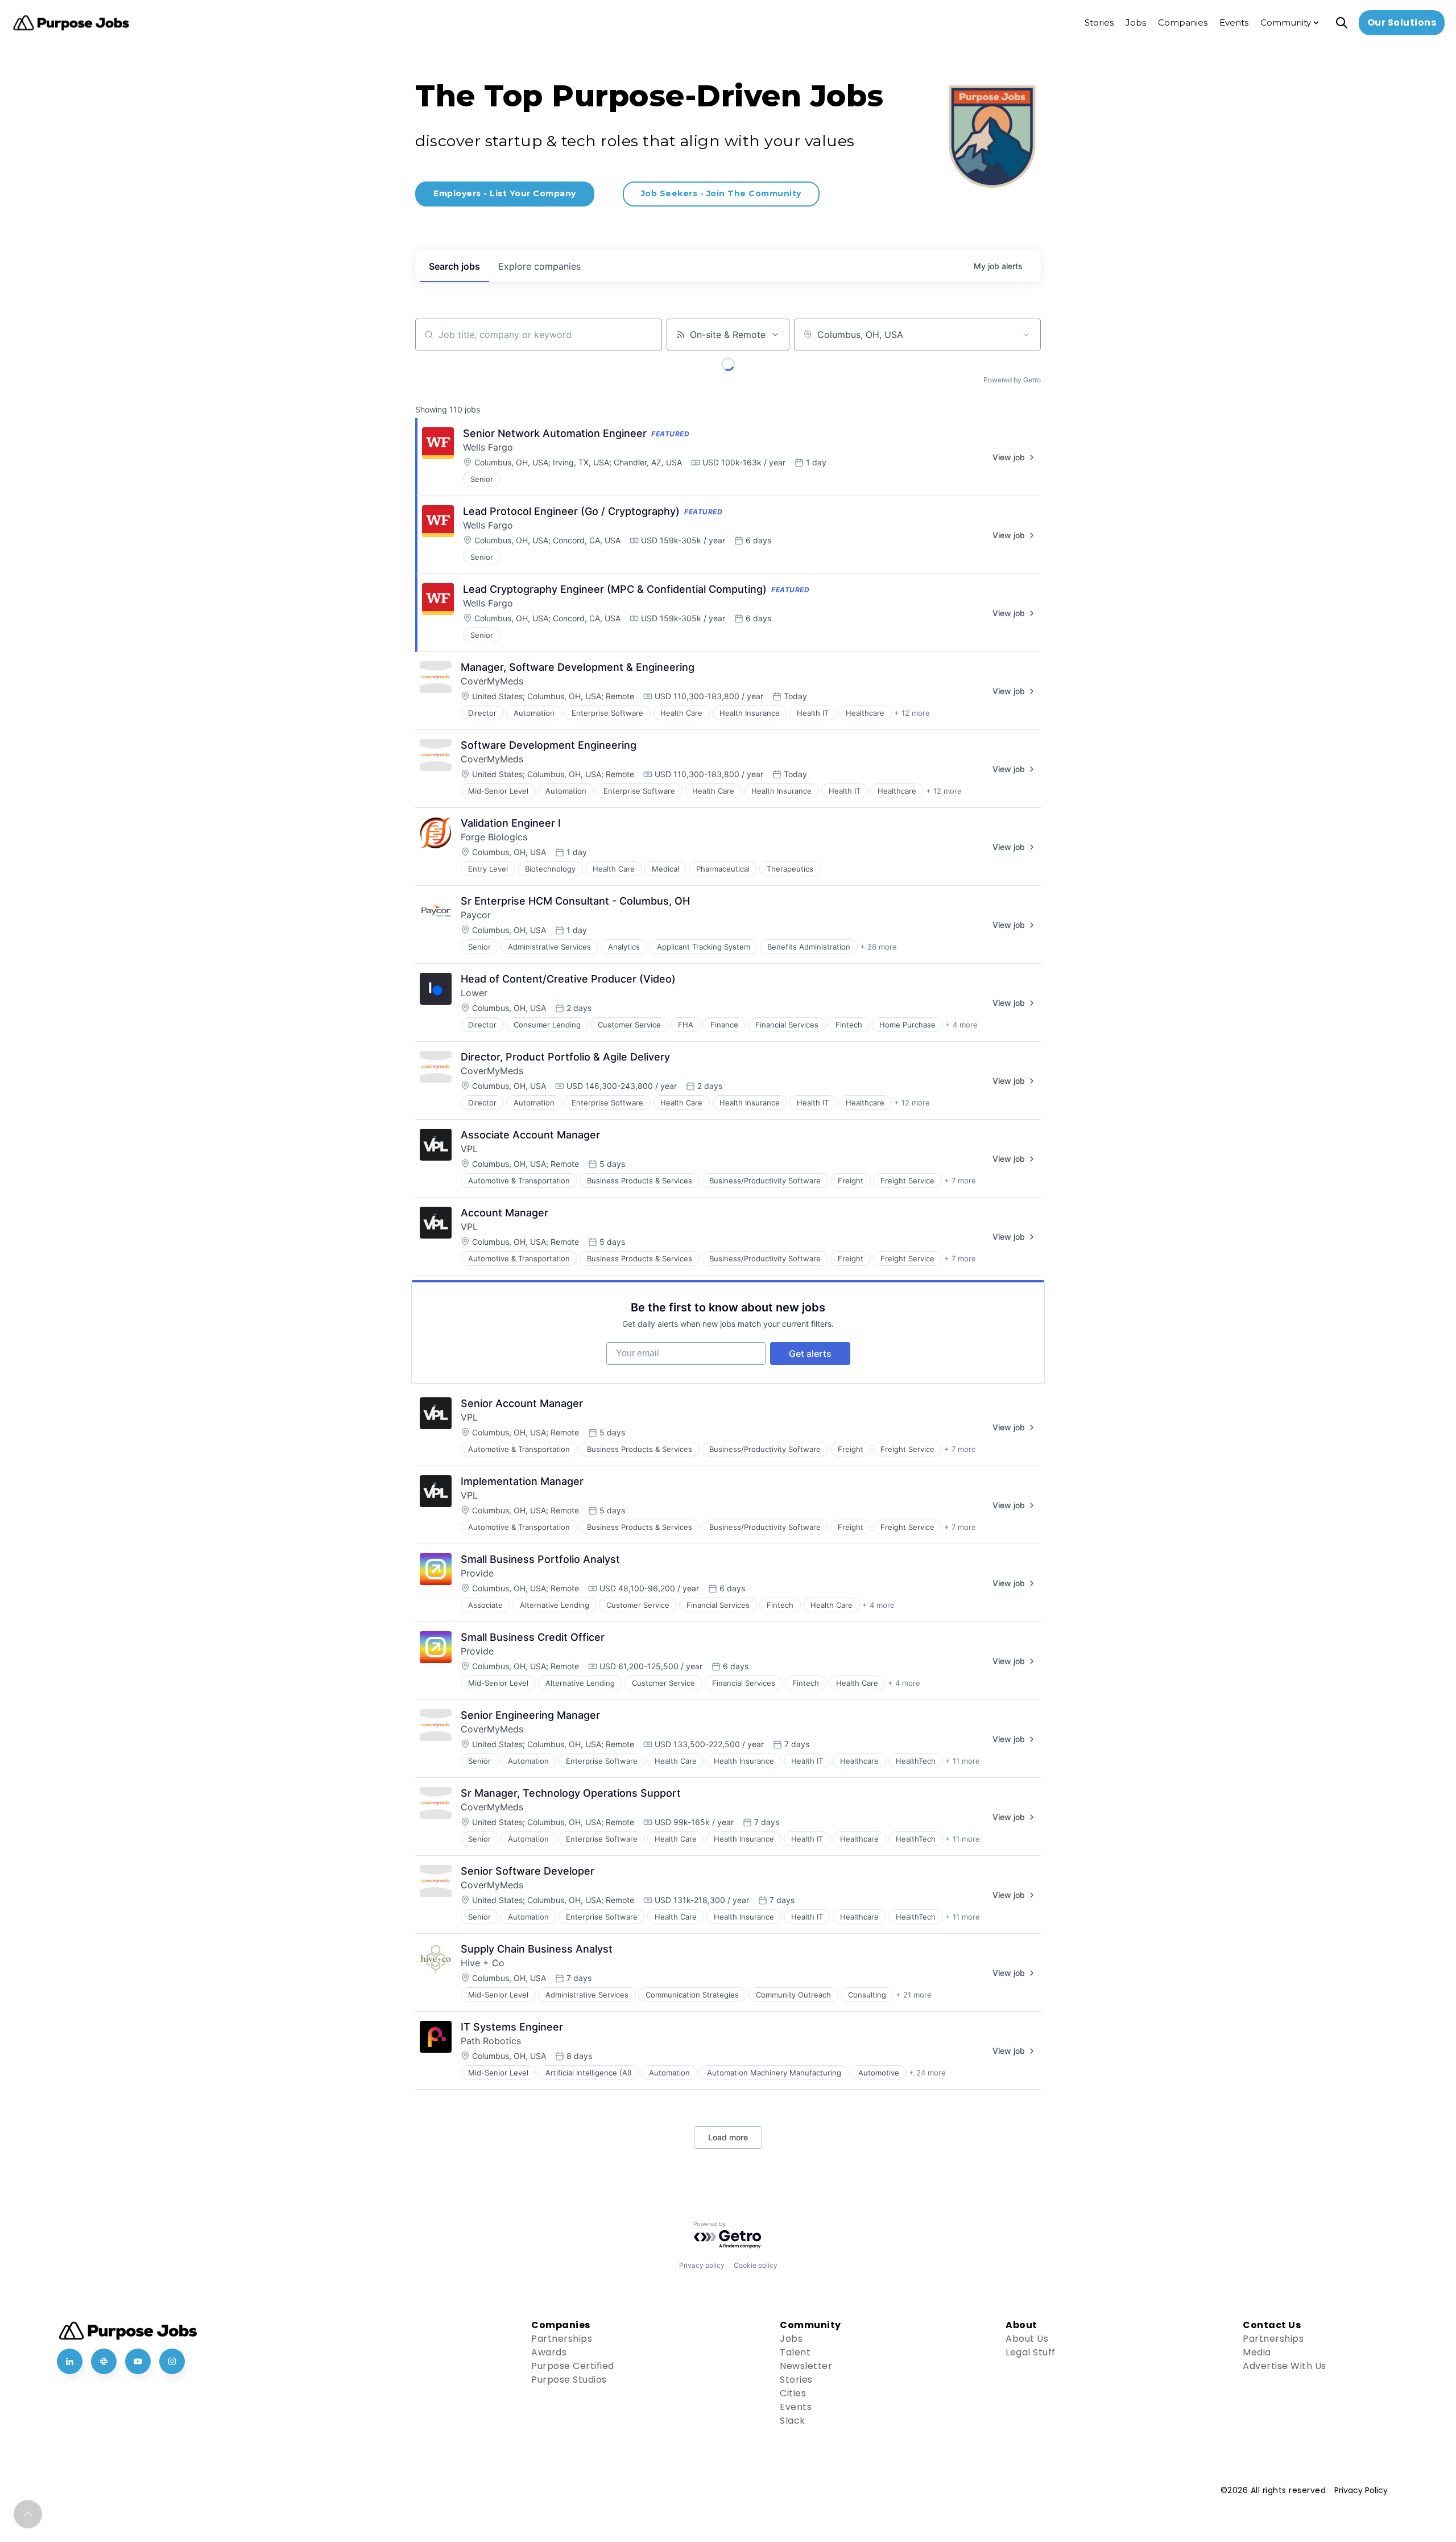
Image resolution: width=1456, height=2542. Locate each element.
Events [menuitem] (1234, 22)
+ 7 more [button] (960, 1181)
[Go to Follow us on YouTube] (138, 2361)
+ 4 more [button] (961, 1025)
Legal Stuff (1031, 2352)
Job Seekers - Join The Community (721, 193)
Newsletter (806, 2366)
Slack (793, 2421)
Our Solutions (1402, 22)
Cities (793, 2393)
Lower (474, 993)
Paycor (476, 915)
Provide (477, 1573)
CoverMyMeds (492, 681)
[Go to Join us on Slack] (104, 2361)
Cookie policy (756, 2265)
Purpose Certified (573, 2366)
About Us (1027, 2339)
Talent (795, 2352)
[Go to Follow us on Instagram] (172, 2361)
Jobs (791, 2339)
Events (796, 2407)
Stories (796, 2380)
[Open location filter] (1026, 335)
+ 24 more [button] (927, 2073)
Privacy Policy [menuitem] (1361, 2490)
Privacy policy (702, 2265)
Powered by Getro (1012, 380)
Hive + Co (483, 1963)
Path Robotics (491, 2041)
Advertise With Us (1285, 2366)
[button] (28, 2514)
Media (1257, 2352)
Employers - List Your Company (505, 193)
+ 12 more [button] (912, 713)
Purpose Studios (569, 2380)
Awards (549, 2352)
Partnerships (562, 2339)
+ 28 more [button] (878, 947)
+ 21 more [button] (914, 1995)
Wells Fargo (488, 447)
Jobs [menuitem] (1136, 22)
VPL (469, 1149)
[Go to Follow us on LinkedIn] (70, 2361)
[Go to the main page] (71, 23)
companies (539, 266)
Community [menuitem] (1286, 22)
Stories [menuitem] (1099, 22)
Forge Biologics (494, 837)
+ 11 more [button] (963, 1761)
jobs (454, 266)
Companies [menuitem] (1183, 22)
